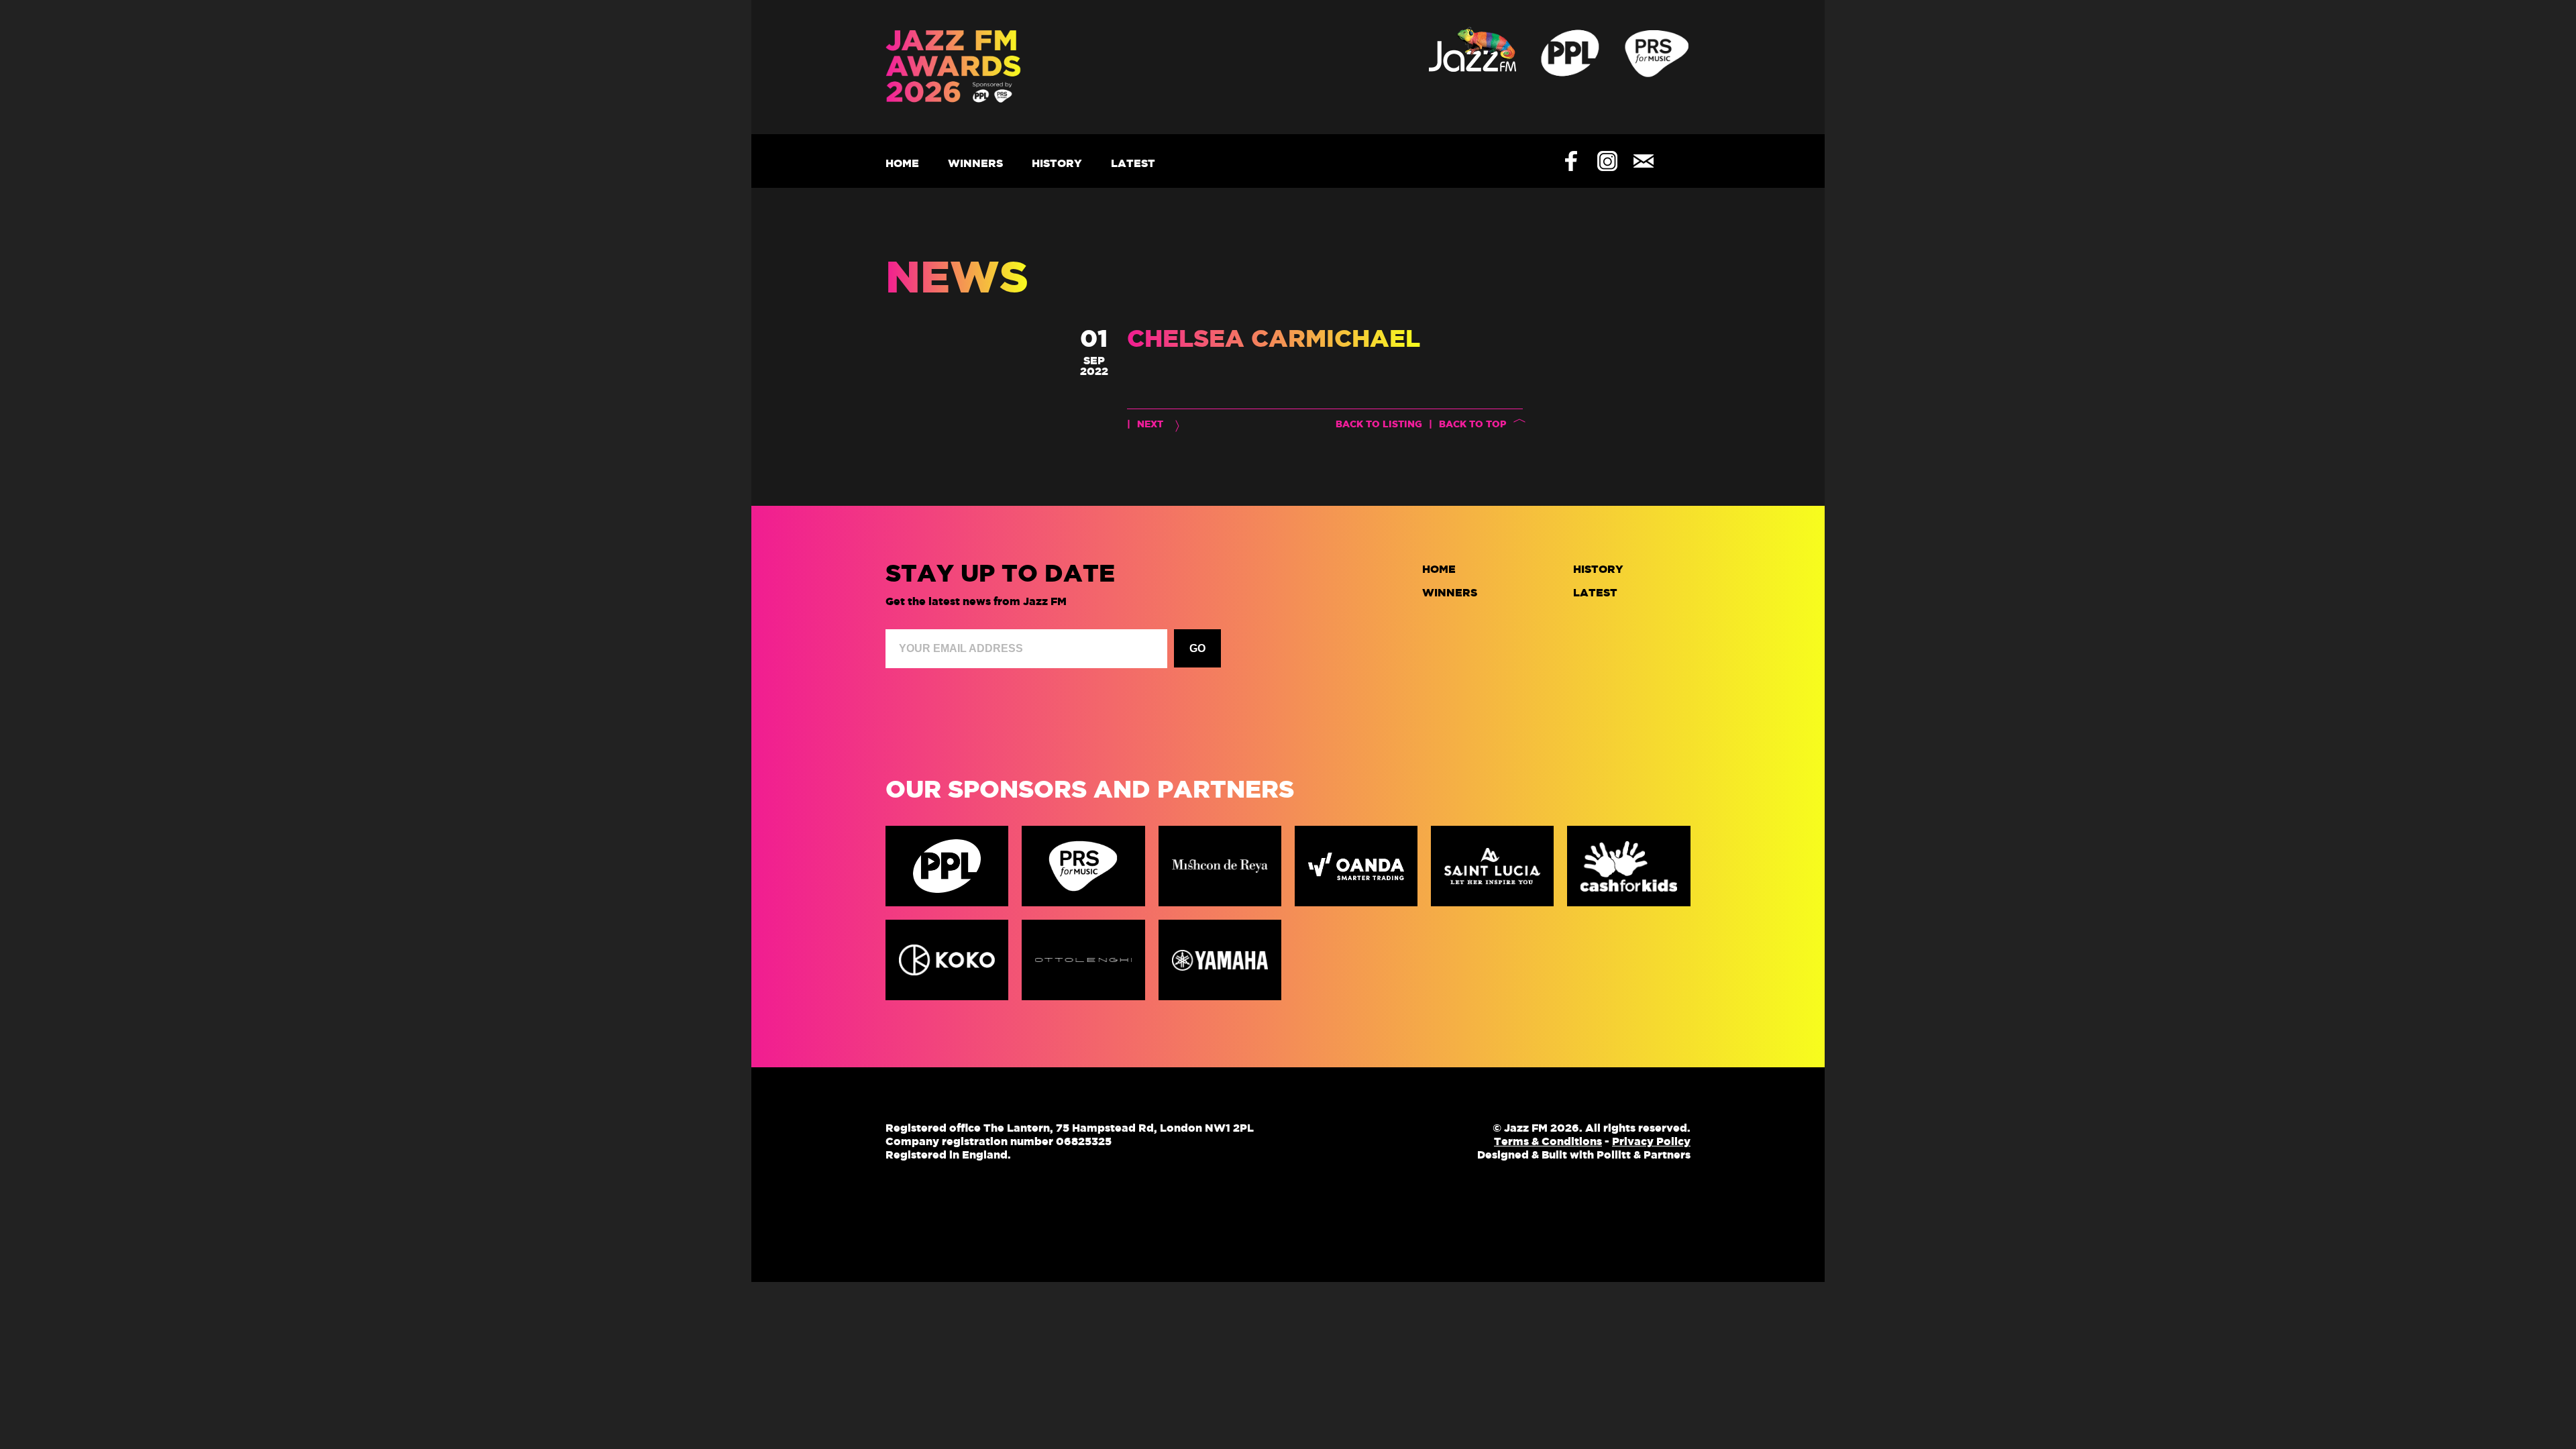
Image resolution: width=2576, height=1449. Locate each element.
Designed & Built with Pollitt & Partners (1584, 1155)
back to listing (1379, 424)
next (1150, 424)
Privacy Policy (1651, 1141)
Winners (975, 163)
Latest (1133, 163)
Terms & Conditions (1548, 1141)
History (1057, 163)
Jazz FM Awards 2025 (986, 67)
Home (902, 163)
